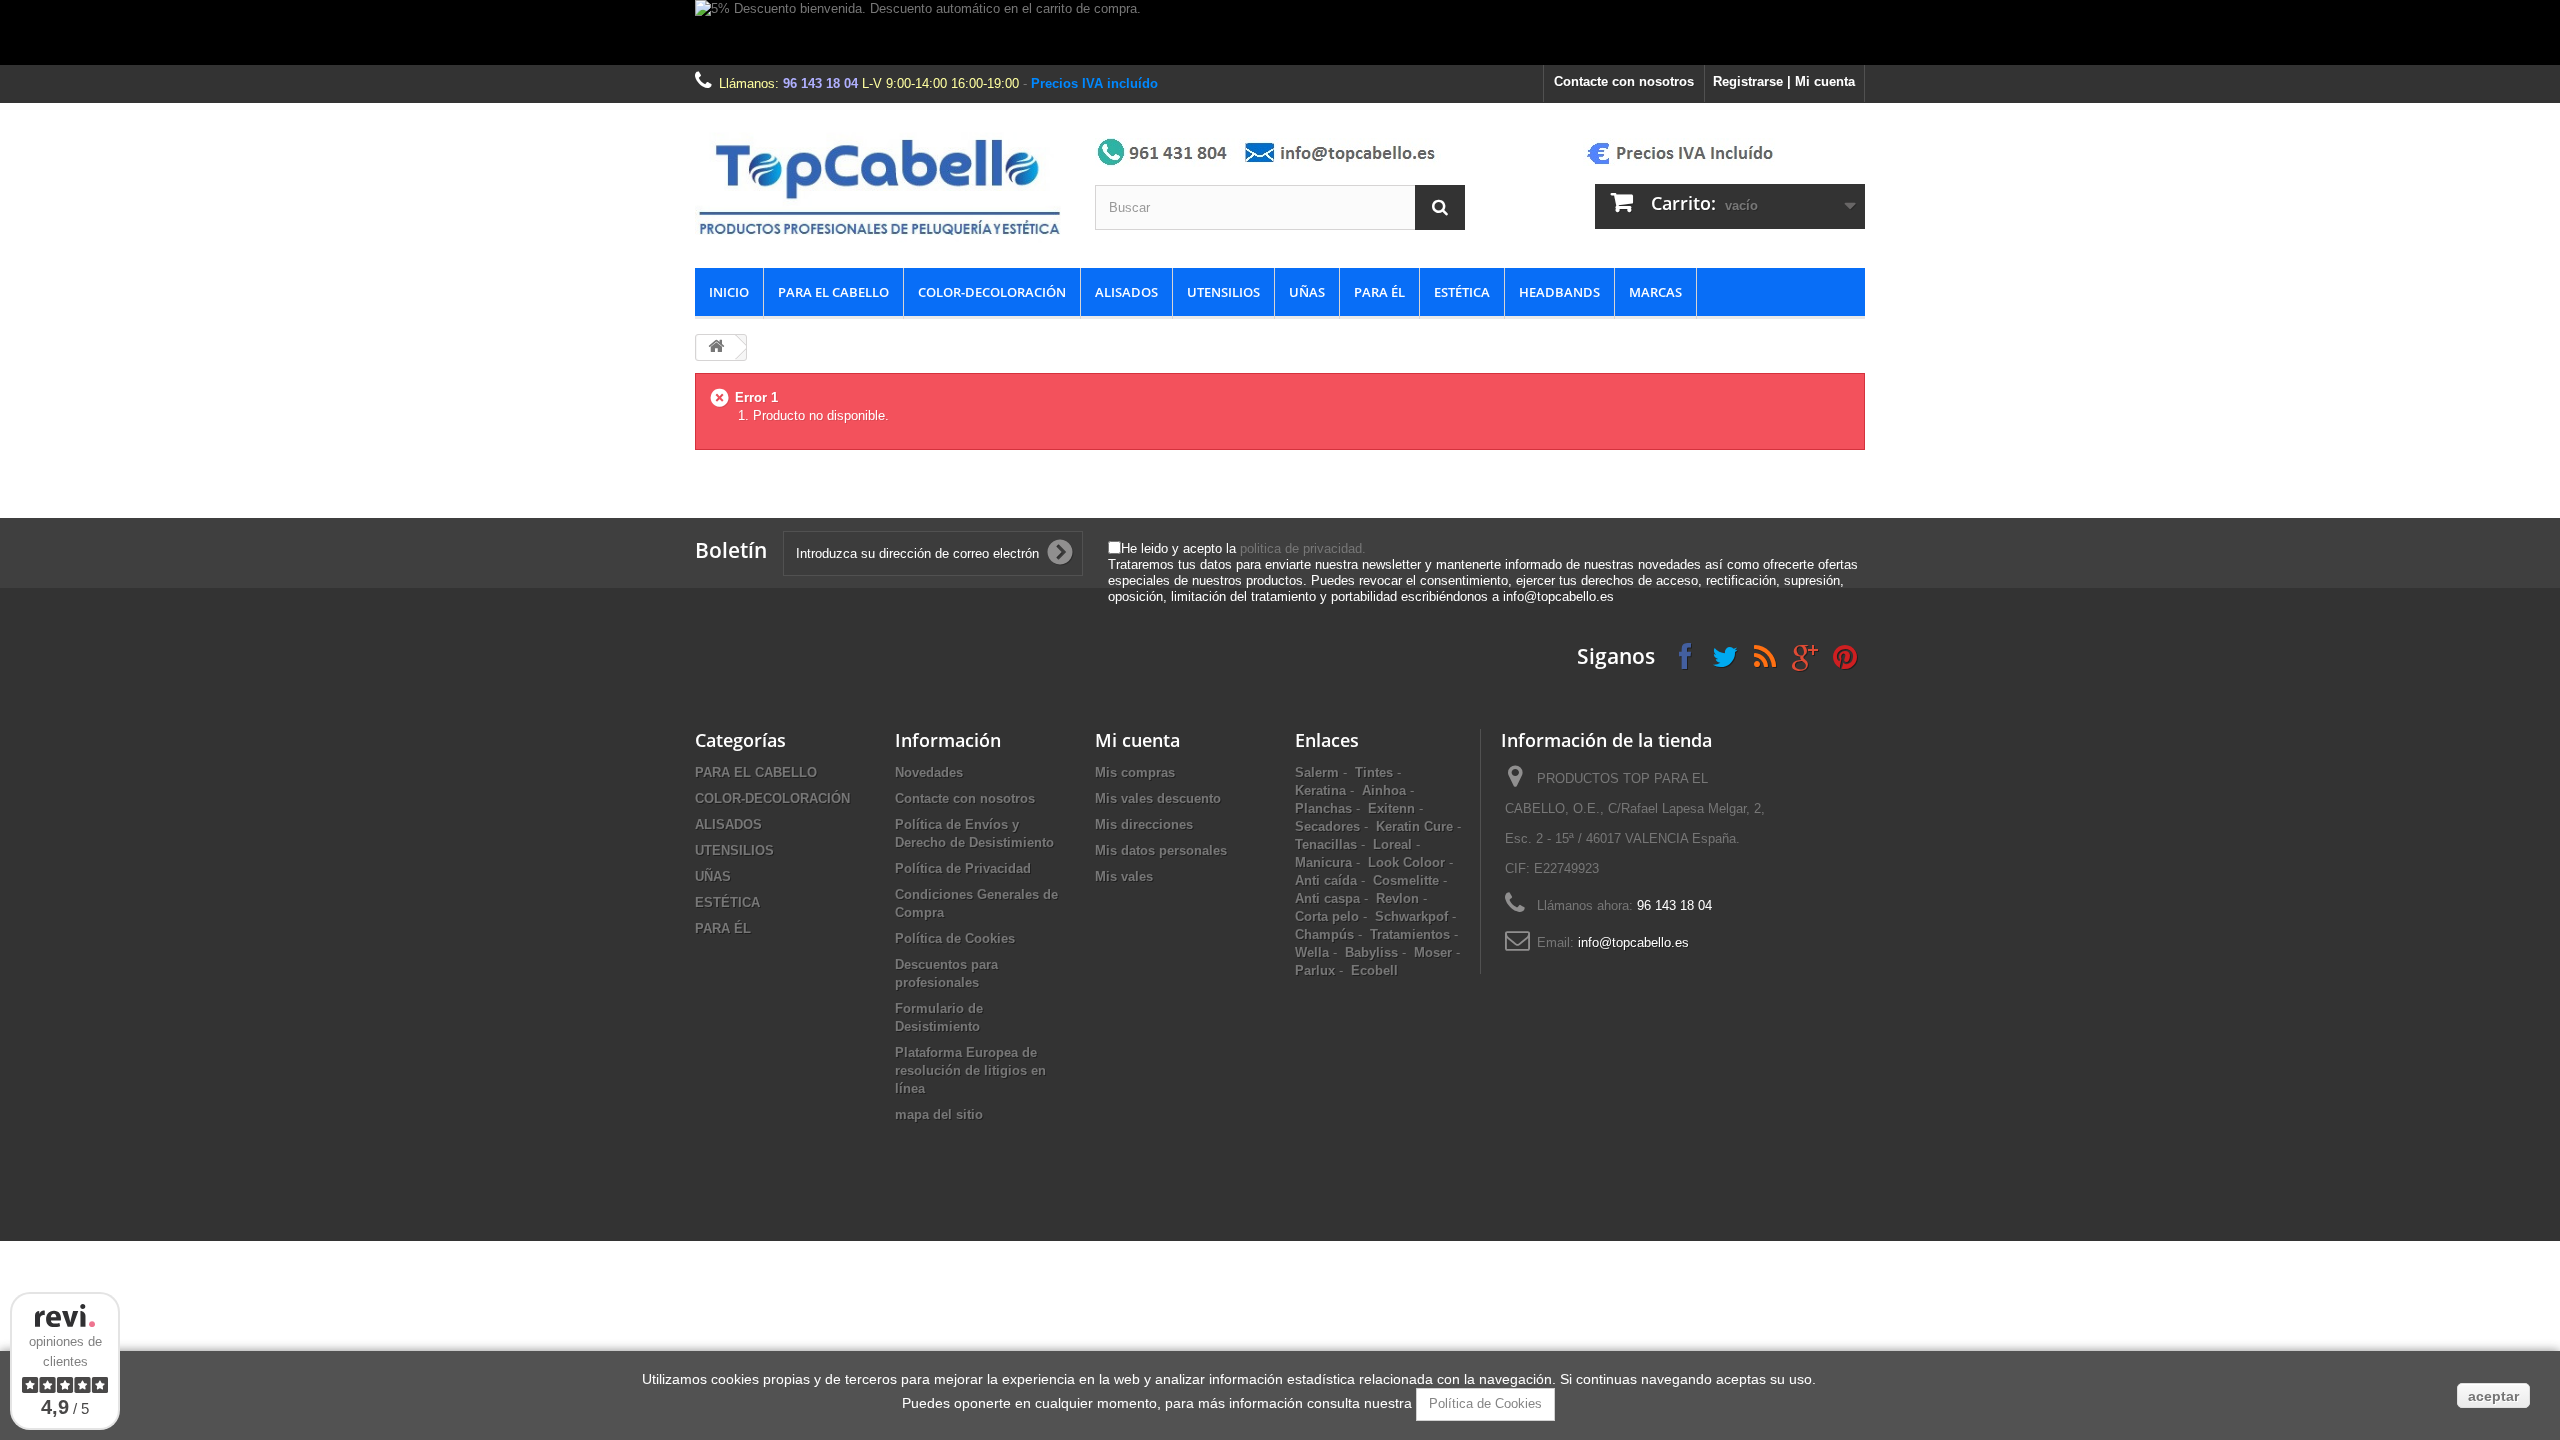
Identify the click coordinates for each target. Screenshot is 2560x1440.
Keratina (1320, 790)
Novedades (929, 772)
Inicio (729, 292)
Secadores (1327, 826)
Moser (1433, 952)
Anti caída (1326, 880)
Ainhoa (1384, 790)
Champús (1324, 934)
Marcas (1655, 292)
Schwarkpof (1411, 916)
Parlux (1315, 970)
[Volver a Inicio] (716, 347)
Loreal (1392, 844)
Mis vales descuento (1158, 798)
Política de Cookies (955, 938)
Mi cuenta (1137, 740)
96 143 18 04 (820, 83)
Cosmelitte (1406, 880)
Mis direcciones (1144, 824)
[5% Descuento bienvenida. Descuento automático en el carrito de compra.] (1280, 32)
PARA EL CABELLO (833, 292)
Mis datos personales (1161, 850)
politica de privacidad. (1303, 548)
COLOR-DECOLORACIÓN (992, 292)
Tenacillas (1326, 844)
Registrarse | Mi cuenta (1784, 81)
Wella (1312, 952)
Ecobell (1374, 970)
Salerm (1317, 772)
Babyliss (1371, 952)
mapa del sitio (939, 1114)
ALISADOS (1126, 292)
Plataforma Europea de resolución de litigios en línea (970, 1070)
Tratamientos (1410, 934)
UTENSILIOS (1223, 292)
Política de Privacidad (963, 868)
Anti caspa (1327, 898)
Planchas (1323, 808)
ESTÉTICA (1462, 292)
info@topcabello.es (1633, 942)
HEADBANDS (1559, 292)
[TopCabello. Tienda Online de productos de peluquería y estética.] (880, 185)
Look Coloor (1406, 862)
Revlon (1397, 898)
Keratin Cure (1414, 826)
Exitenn (1391, 808)
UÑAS (1307, 292)
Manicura (1323, 862)
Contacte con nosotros (1624, 81)
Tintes (1374, 772)
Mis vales (1124, 876)
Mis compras (1135, 772)
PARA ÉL (1379, 292)
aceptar (2493, 1396)
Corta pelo (1327, 916)
